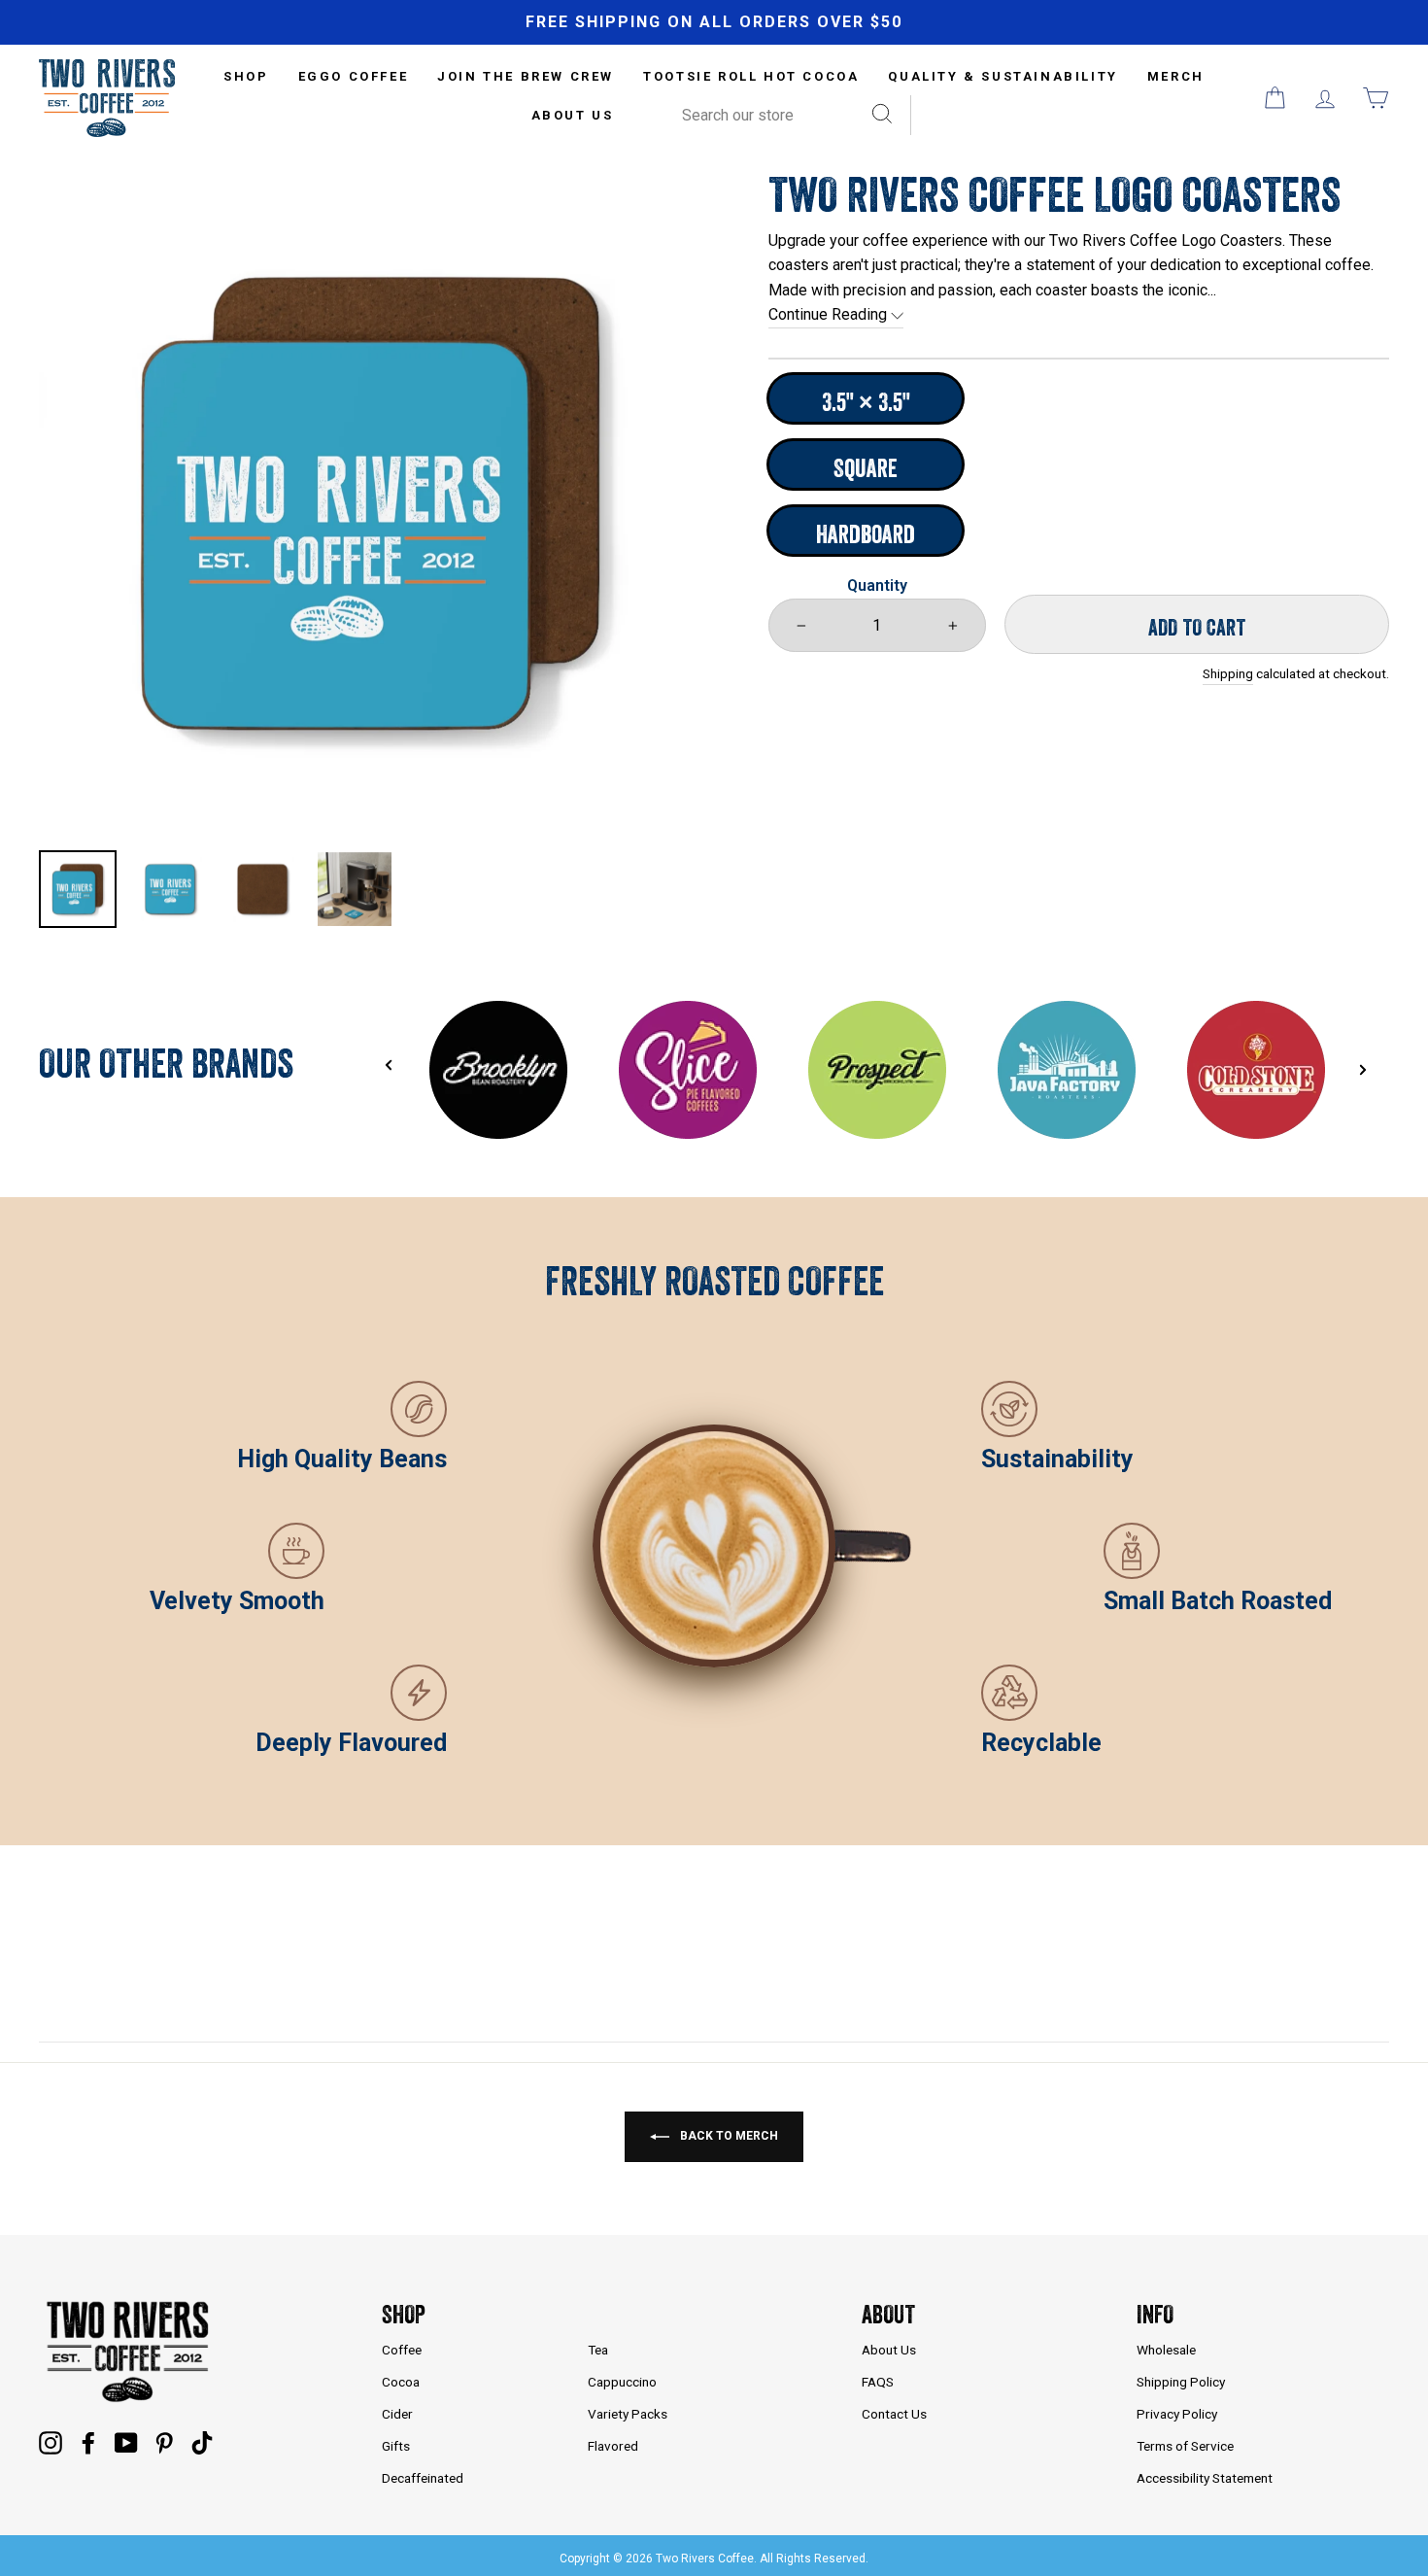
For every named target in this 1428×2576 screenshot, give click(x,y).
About (888, 2314)
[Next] (1363, 1070)
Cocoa (401, 2382)
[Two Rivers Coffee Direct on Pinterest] (164, 2442)
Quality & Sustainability (1003, 76)
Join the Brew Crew (526, 76)
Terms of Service (1185, 2446)
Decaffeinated (423, 2478)
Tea (598, 2350)
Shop (404, 2314)
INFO (1155, 2314)
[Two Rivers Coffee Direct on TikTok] (202, 2442)
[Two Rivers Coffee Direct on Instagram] (51, 2442)
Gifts (396, 2446)
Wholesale (1166, 2350)
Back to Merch (728, 2136)
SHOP (246, 76)
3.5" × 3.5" (866, 402)
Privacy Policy (1177, 2414)
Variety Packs (628, 2414)
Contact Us (894, 2414)
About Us (573, 115)
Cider (397, 2414)
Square (866, 468)
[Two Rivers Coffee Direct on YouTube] (126, 2442)
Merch (1176, 76)
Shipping (1228, 673)
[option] (714, 22)
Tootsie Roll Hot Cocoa (751, 76)
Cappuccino (622, 2382)
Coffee (402, 2350)
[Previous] (389, 1065)
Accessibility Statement (1205, 2478)
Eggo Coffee (354, 76)
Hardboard (866, 534)
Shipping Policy (1181, 2382)
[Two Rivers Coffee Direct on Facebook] (88, 2442)
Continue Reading (830, 314)
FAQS (878, 2382)
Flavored (613, 2446)
